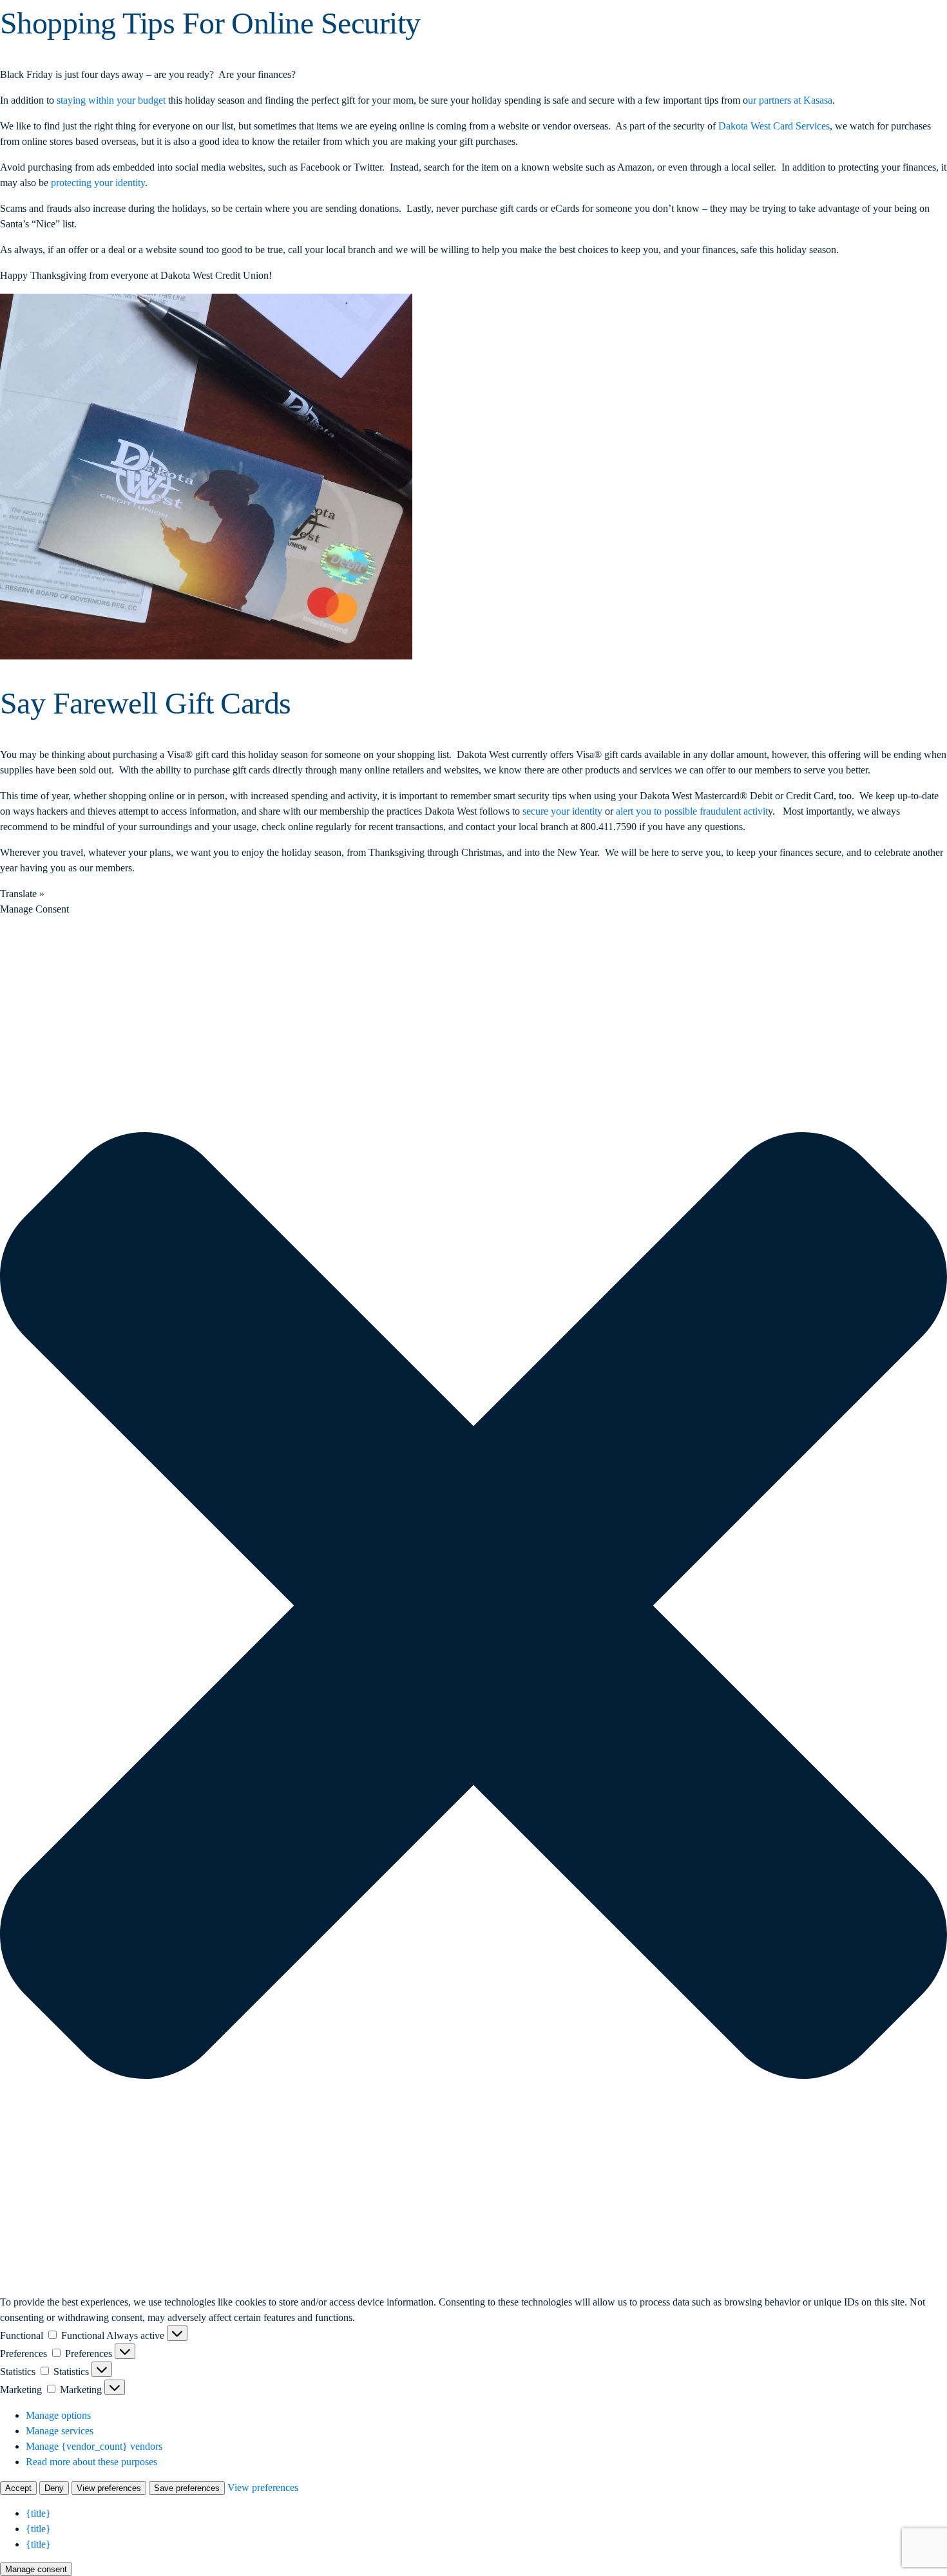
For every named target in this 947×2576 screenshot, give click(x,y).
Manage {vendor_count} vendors (94, 2446)
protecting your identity (98, 183)
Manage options (58, 2415)
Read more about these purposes (91, 2462)
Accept (18, 2488)
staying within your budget (111, 100)
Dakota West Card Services (774, 126)
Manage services (60, 2431)
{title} (38, 2513)
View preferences (109, 2488)
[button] (473, 1605)
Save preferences (187, 2488)
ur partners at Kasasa (790, 100)
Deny (54, 2488)
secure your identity (562, 811)
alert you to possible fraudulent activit (692, 811)
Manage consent (36, 2569)
